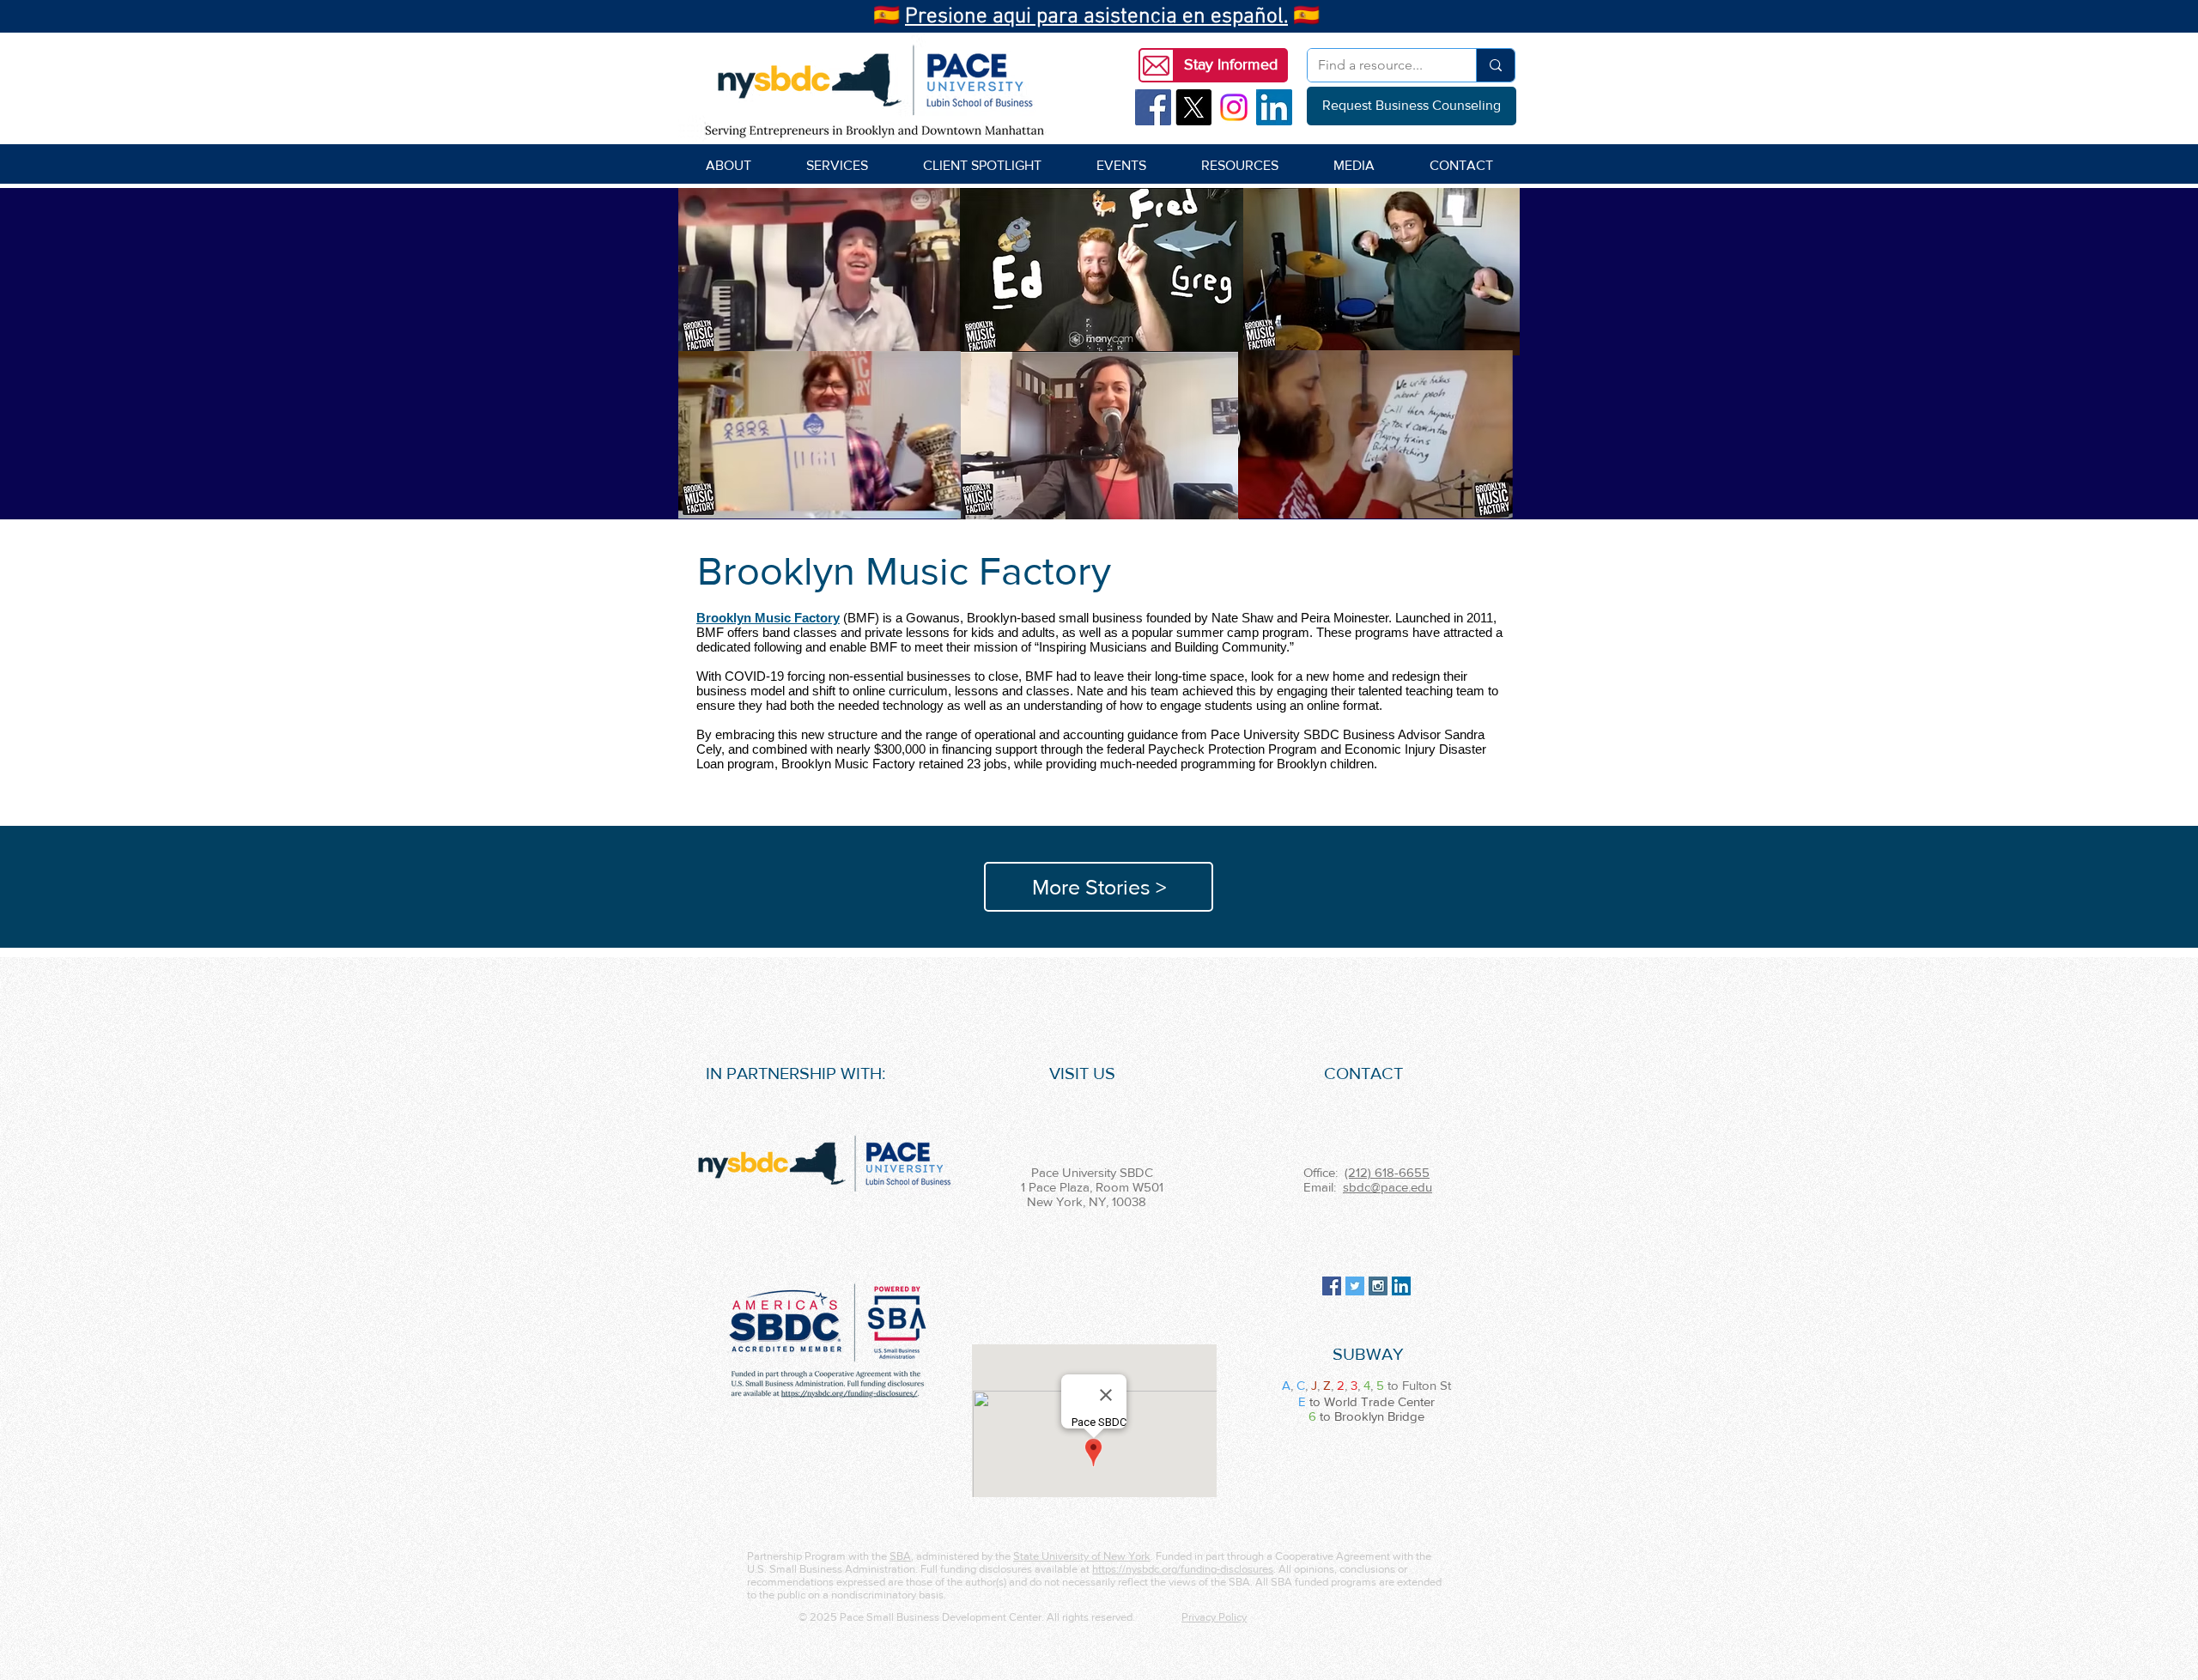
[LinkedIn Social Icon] (1274, 107)
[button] (1230, 65)
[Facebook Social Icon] (1153, 107)
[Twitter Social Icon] (1355, 1286)
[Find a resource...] (1495, 65)
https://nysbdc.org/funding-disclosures (1183, 1569)
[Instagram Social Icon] (1378, 1286)
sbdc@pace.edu (1387, 1187)
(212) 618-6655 (1387, 1172)
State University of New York (1082, 1556)
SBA (900, 1556)
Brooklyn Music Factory (768, 618)
